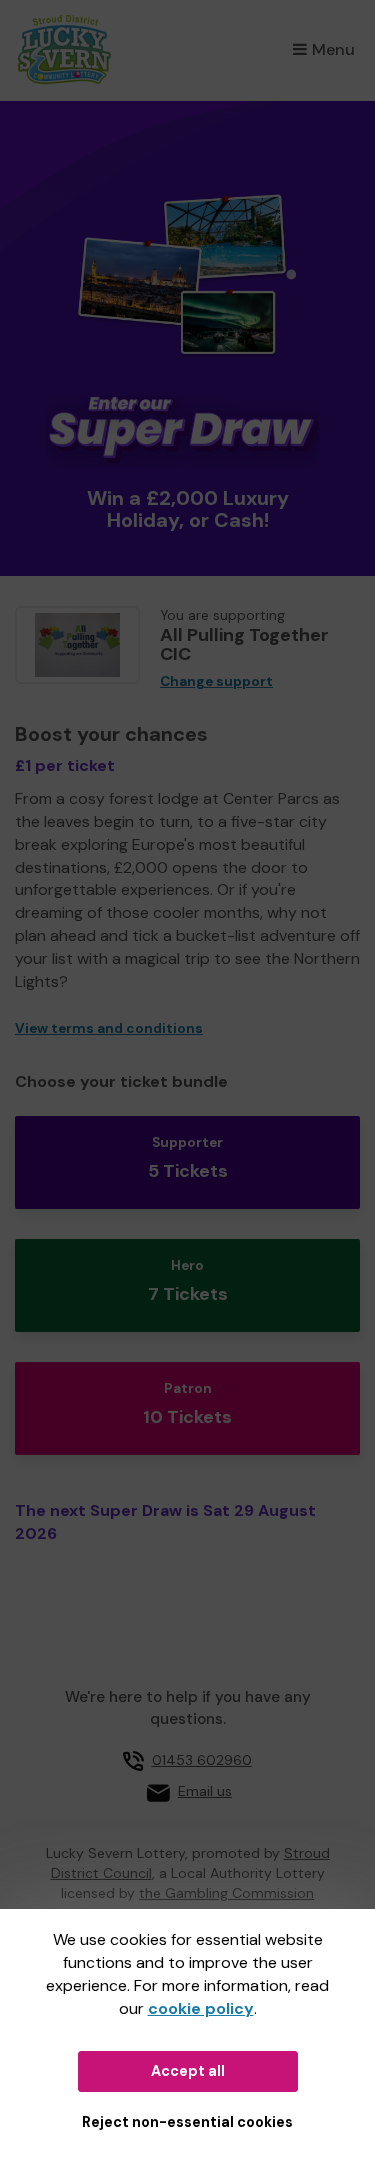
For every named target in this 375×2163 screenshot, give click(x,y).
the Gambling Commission (226, 1893)
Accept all (188, 2071)
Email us (205, 1791)
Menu (333, 49)
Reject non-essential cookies (187, 2122)
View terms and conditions (109, 1028)
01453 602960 (202, 1760)
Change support (216, 681)
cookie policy (201, 2008)
